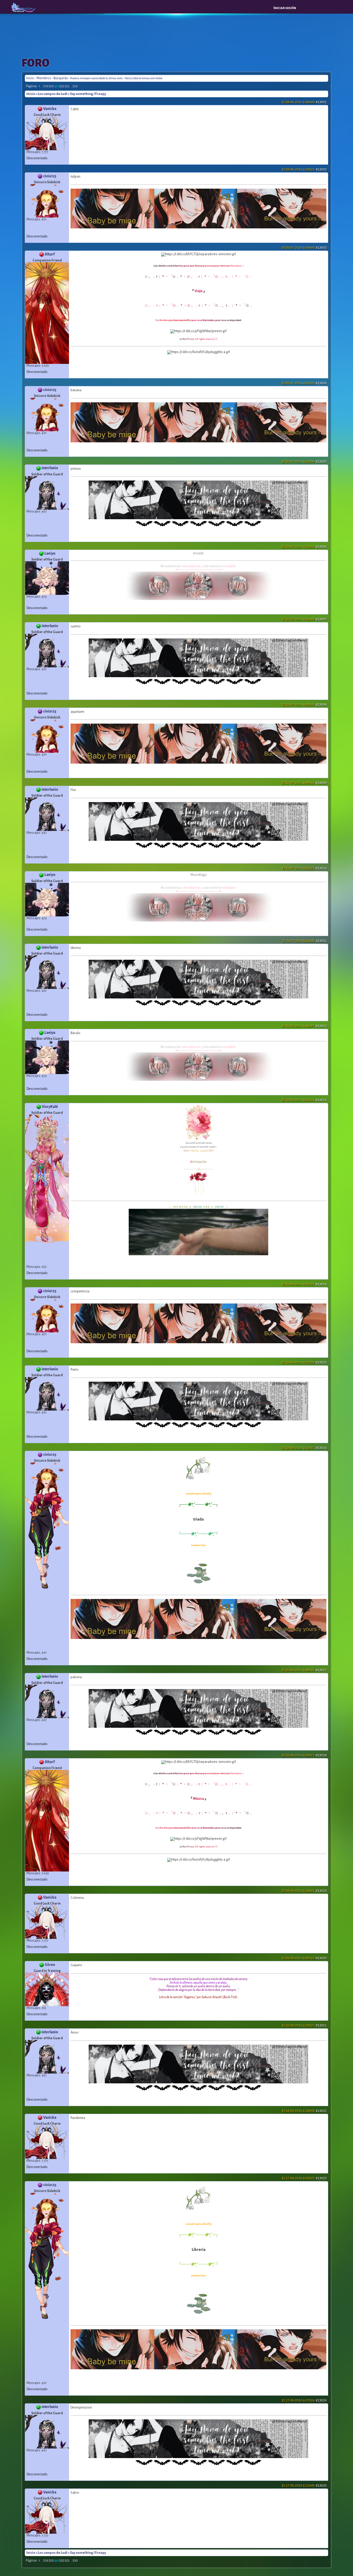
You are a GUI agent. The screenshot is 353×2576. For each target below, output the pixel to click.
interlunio (50, 468)
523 (67, 86)
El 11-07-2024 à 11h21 (305, 868)
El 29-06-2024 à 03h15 (304, 170)
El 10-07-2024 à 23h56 (304, 547)
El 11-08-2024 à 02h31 (304, 1284)
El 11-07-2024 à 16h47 (304, 1026)
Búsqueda (61, 78)
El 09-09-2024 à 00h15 (304, 1958)
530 (75, 86)
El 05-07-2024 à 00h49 (304, 248)
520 (51, 86)
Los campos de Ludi (53, 94)
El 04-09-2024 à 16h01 (304, 1891)
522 (62, 86)
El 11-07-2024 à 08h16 (304, 783)
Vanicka (50, 109)
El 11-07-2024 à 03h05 (304, 705)
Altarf (50, 254)
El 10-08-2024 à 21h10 (304, 1100)
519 (46, 86)
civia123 (50, 176)
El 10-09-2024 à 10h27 (304, 2026)
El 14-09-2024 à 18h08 (304, 2111)
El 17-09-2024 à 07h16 (304, 2401)
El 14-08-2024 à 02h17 (304, 1448)
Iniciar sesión (285, 8)
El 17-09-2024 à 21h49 (304, 2486)
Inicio (30, 78)
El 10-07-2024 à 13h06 (304, 462)
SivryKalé (50, 1107)
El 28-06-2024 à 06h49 (304, 102)
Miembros (44, 78)
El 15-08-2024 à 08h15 (304, 1670)
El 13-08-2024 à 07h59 (304, 1363)
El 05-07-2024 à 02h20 (304, 383)
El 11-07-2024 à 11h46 (305, 941)
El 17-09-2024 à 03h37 (304, 2178)
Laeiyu (50, 553)
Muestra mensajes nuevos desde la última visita (96, 78)
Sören (50, 1965)
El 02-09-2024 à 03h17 (304, 1755)
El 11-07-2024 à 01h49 (304, 619)
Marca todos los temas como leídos (144, 78)
